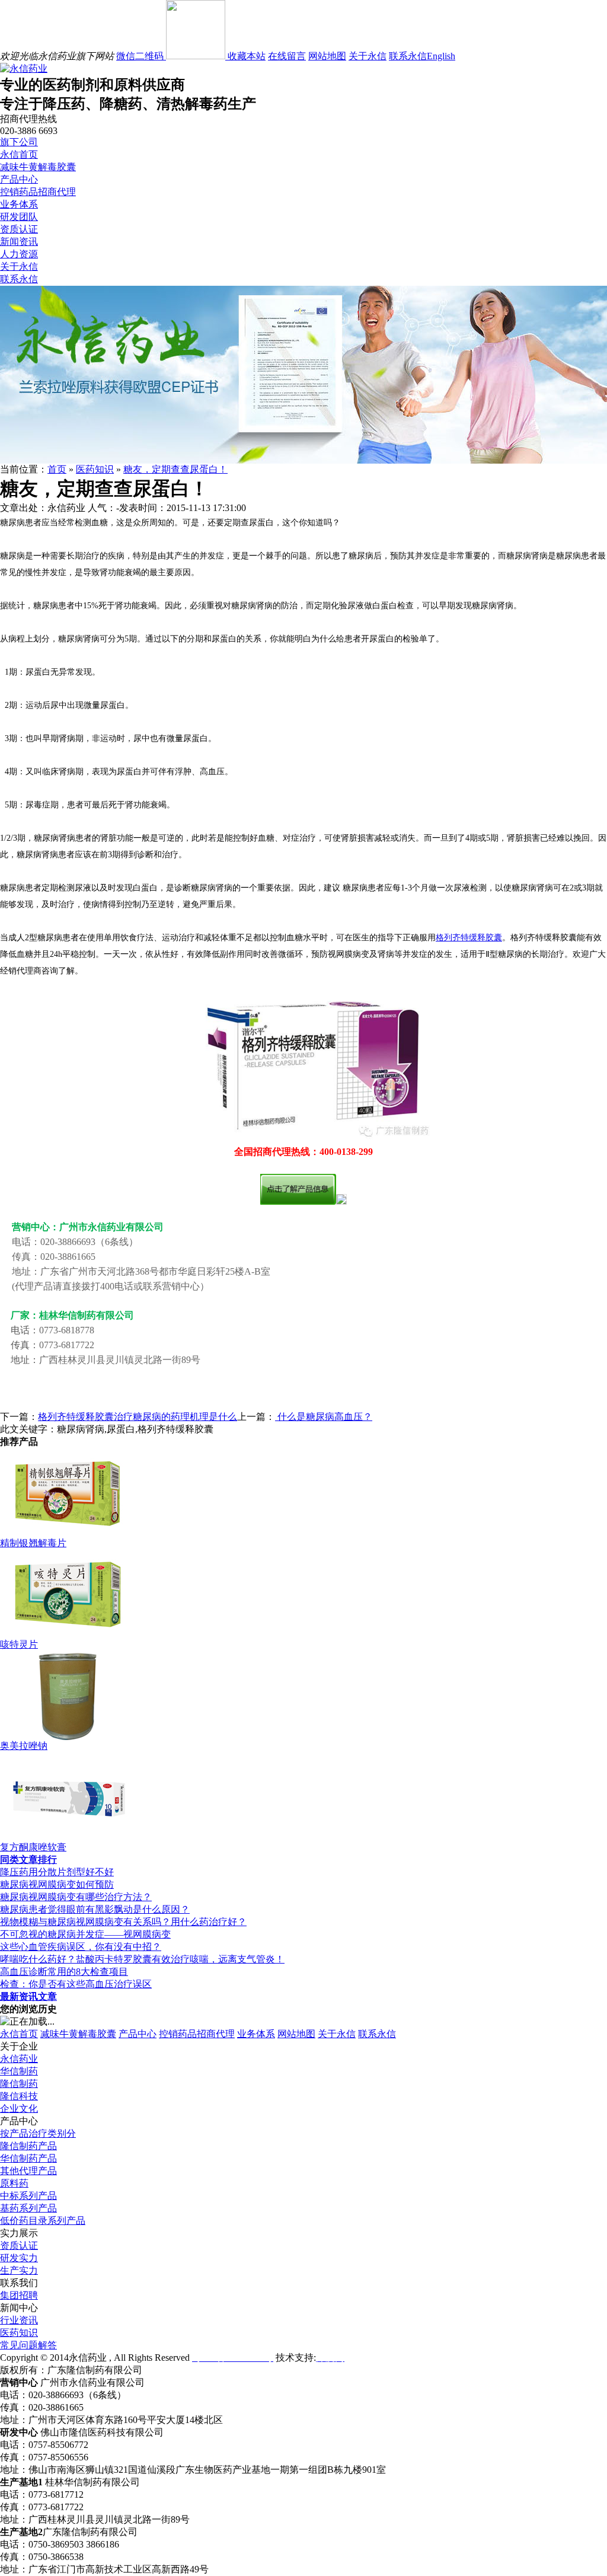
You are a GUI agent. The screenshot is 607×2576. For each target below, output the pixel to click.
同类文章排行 (28, 1860)
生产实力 (19, 2270)
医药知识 (95, 469)
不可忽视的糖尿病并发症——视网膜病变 (85, 1934)
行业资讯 (19, 2320)
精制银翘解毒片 (33, 1543)
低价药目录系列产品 (43, 2221)
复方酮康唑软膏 (33, 1847)
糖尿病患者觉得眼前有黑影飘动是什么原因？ (95, 1909)
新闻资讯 (19, 242)
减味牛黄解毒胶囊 (38, 167)
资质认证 (19, 229)
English (441, 56)
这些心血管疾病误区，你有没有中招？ (81, 1947)
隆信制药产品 (28, 2146)
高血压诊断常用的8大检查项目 (64, 1972)
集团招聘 (19, 2295)
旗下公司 (19, 142)
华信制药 (19, 2071)
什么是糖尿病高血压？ (324, 1417)
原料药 (14, 2183)
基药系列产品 (28, 2208)
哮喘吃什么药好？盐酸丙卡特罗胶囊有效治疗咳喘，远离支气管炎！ (142, 1959)
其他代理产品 (28, 2171)
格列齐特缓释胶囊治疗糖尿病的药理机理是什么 (138, 1417)
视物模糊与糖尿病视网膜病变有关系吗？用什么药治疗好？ (123, 1922)
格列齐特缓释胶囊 (469, 938)
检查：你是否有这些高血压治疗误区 (76, 1984)
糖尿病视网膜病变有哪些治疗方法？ (76, 1897)
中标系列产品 (28, 2196)
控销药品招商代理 (38, 192)
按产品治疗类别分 (38, 2133)
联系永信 (408, 56)
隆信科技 (19, 2096)
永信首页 (19, 154)
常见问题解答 (28, 2345)
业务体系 (19, 204)
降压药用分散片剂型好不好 (57, 1872)
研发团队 (19, 217)
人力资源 (19, 254)
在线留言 (287, 56)
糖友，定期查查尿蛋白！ (175, 469)
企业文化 (19, 2109)
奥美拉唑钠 (24, 1746)
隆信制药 (19, 2084)
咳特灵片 (19, 1644)
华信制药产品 (28, 2158)
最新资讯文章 (28, 1996)
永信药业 (19, 2059)
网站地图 (327, 56)
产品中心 (19, 179)
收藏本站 (247, 56)
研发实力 (19, 2258)
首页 (57, 469)
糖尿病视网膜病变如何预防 (57, 1884)
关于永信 (368, 56)
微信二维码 (141, 56)
